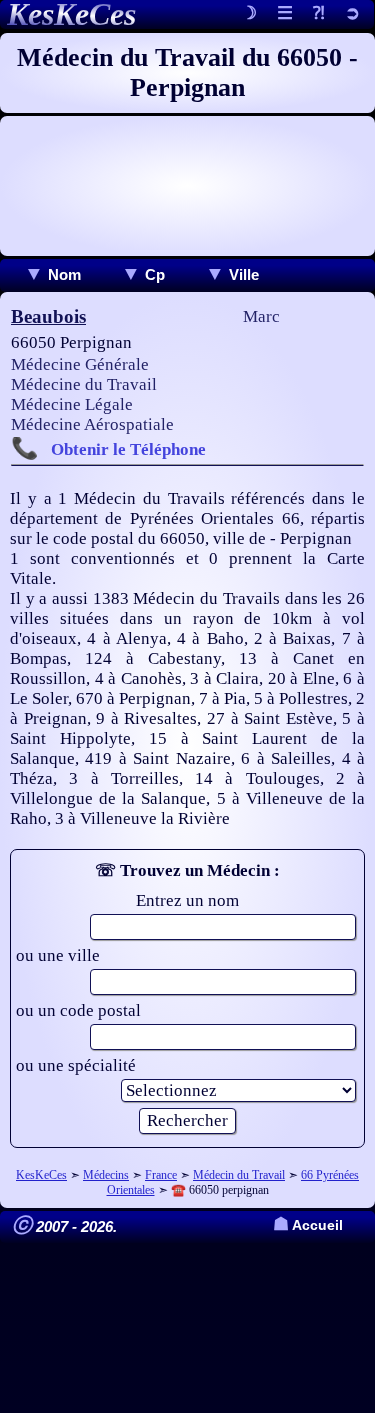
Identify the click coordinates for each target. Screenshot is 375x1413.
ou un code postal (78, 1010)
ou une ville (58, 955)
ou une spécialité (76, 1065)
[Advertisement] (187, 186)
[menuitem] (52, 274)
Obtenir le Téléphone (128, 449)
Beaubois (48, 316)
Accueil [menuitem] (308, 1225)
